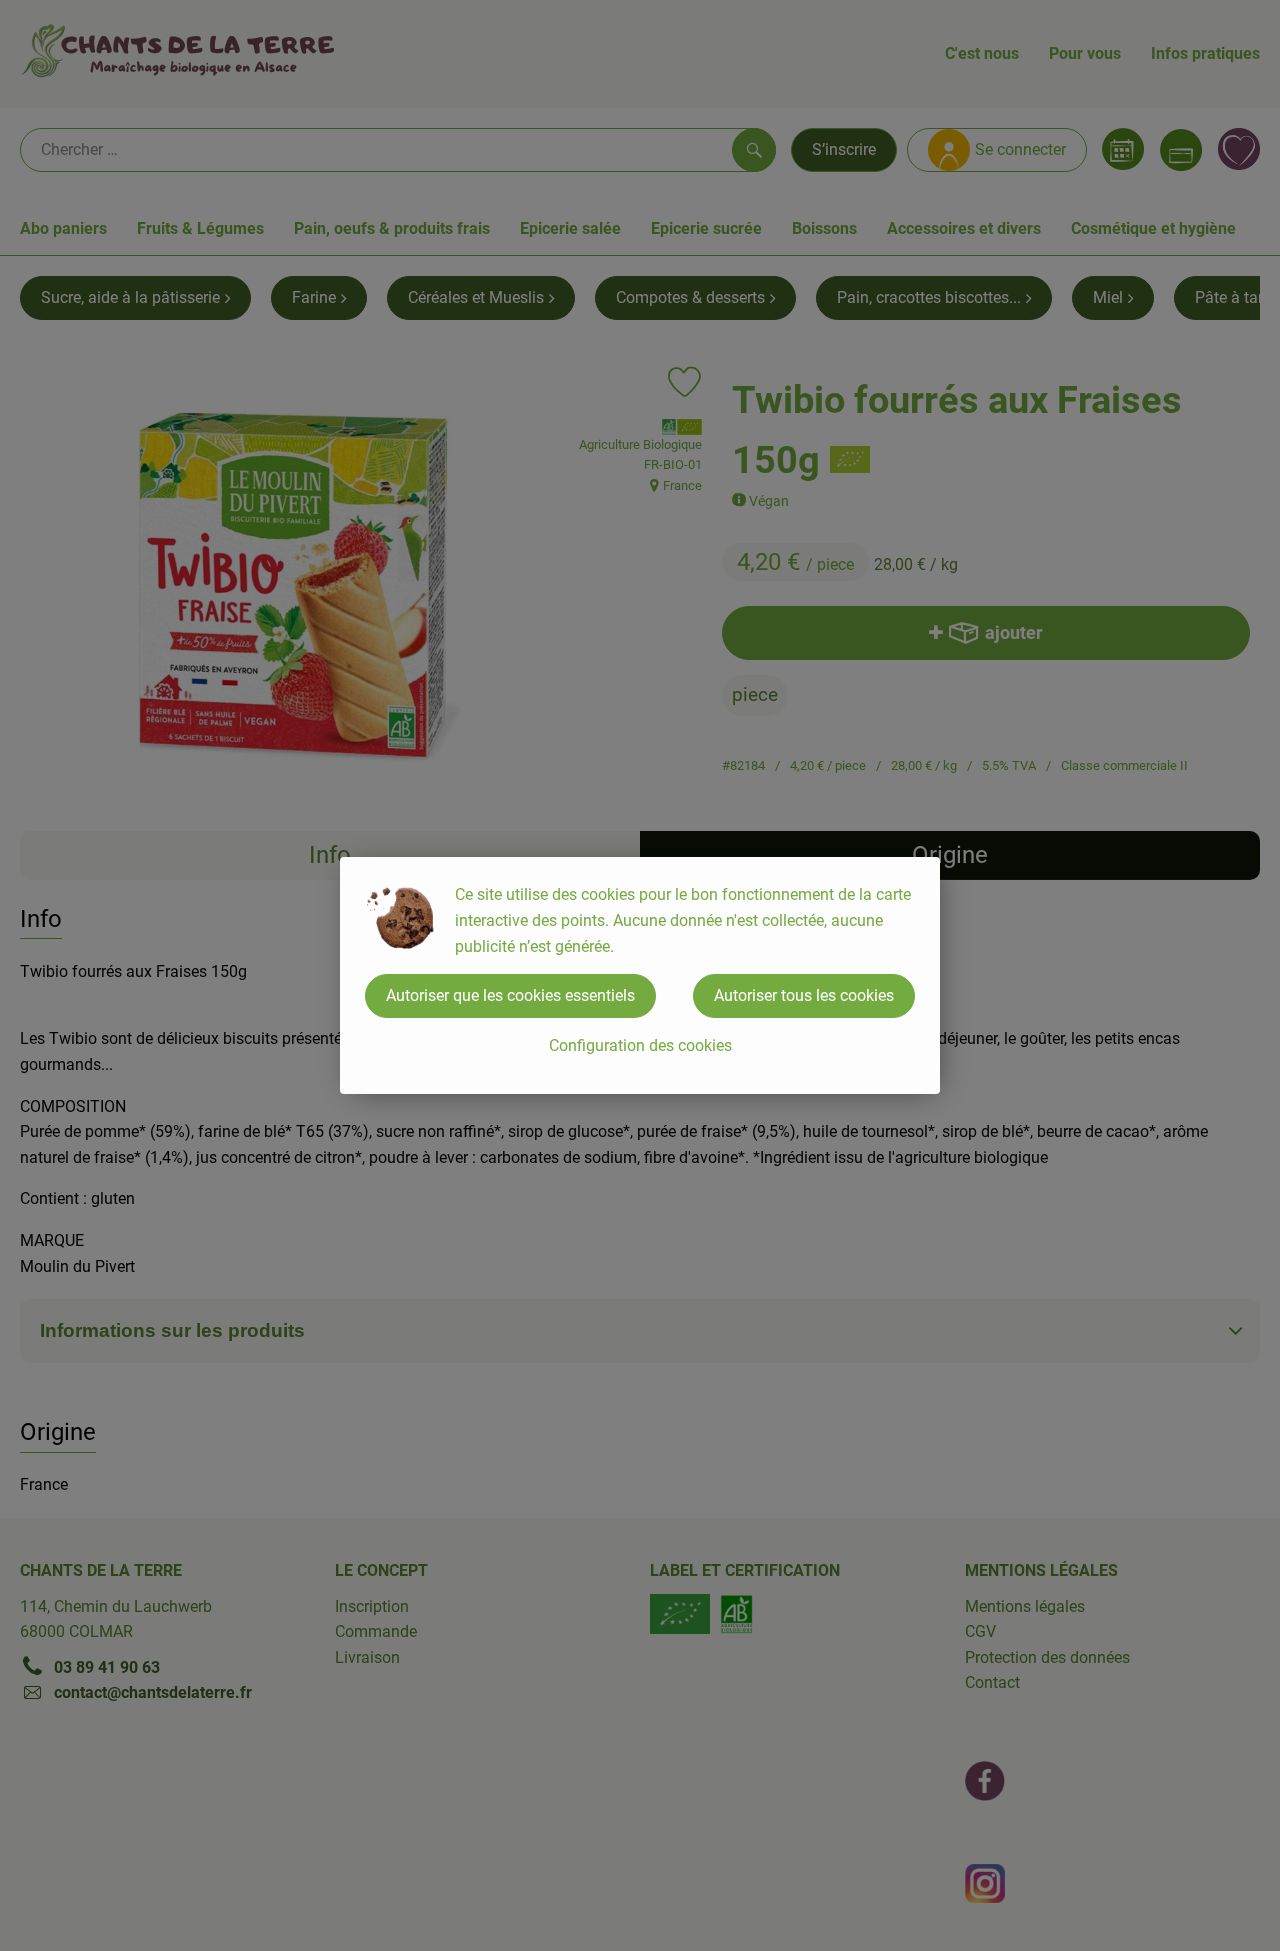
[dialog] (640, 975)
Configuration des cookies (640, 1045)
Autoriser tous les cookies (804, 995)
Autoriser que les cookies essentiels (510, 995)
